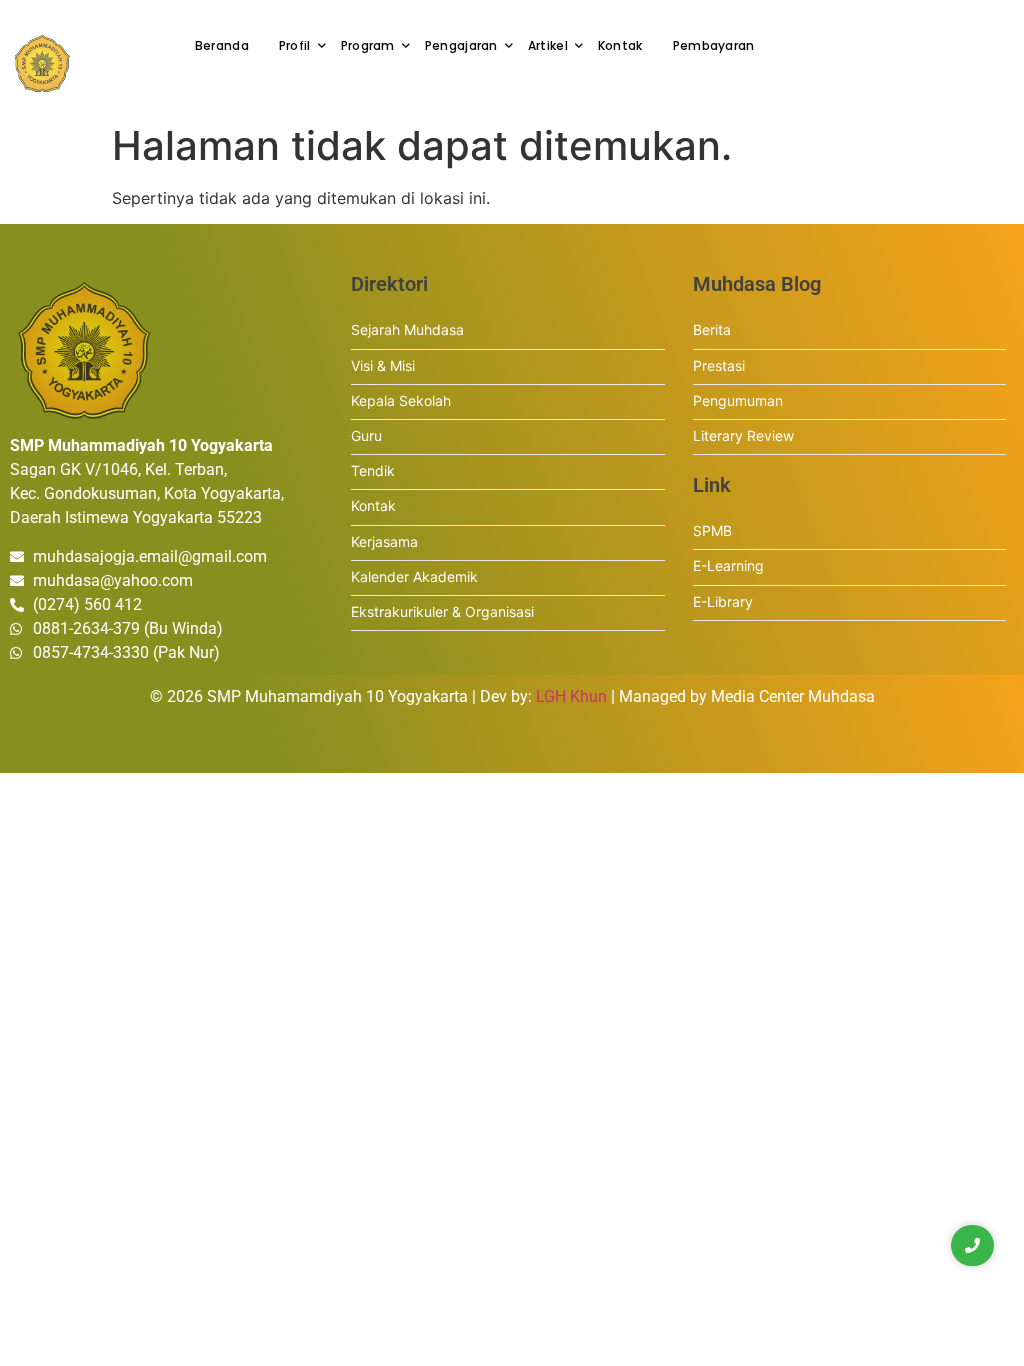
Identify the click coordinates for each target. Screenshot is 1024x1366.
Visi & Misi (383, 365)
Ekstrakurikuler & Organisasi (442, 611)
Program (368, 45)
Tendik (373, 470)
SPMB (712, 530)
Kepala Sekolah (401, 400)
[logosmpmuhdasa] (42, 63)
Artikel (548, 45)
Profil (295, 45)
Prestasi (719, 365)
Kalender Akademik (414, 576)
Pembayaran (714, 45)
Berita (712, 329)
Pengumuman (738, 400)
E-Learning (728, 565)
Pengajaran (461, 45)
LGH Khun (571, 696)
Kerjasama (384, 541)
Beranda (222, 45)
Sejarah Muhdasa (407, 329)
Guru (366, 435)
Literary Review (743, 435)
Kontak (620, 45)
